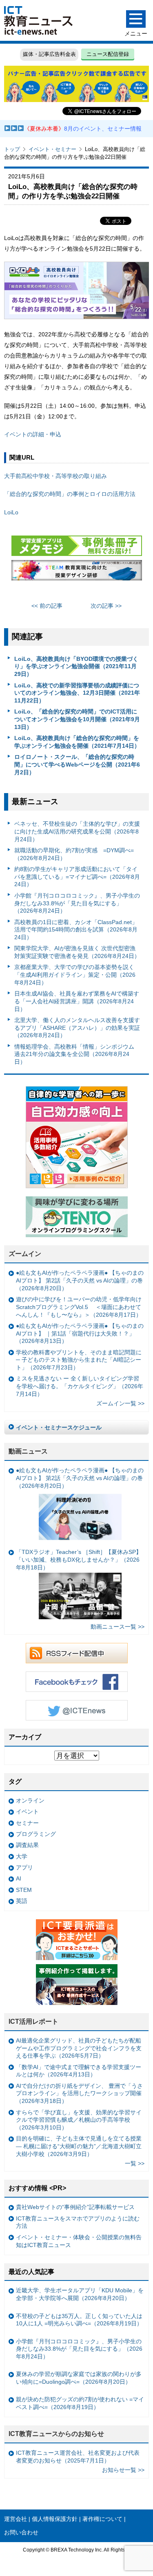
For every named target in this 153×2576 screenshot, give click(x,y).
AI (19, 1878)
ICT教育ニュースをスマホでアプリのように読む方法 (78, 2222)
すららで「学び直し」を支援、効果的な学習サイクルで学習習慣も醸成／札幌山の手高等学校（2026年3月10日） (79, 2120)
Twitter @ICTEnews (77, 1710)
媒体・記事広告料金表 (49, 54)
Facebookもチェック (77, 1682)
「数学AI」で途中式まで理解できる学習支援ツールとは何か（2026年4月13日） (79, 2071)
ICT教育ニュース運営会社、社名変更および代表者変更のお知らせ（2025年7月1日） (78, 2457)
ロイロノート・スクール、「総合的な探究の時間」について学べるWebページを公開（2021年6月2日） (77, 764)
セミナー (27, 1823)
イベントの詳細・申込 (33, 434)
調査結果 (27, 1845)
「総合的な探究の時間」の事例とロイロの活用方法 (70, 494)
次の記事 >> (106, 606)
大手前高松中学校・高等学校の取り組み (55, 476)
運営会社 (16, 2519)
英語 (22, 1901)
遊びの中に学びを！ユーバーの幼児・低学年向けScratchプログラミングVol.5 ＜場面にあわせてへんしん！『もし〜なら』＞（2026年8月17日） (79, 1307)
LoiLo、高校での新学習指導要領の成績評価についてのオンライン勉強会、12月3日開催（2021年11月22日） (77, 693)
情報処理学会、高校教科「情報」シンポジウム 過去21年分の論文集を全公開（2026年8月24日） (74, 1054)
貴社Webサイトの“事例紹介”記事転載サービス (75, 2207)
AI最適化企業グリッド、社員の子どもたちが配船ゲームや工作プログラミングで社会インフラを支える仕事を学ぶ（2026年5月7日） (79, 2048)
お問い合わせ (21, 2532)
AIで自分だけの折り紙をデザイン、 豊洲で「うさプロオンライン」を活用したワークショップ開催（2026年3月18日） (79, 2093)
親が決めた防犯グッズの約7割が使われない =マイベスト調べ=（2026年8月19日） (80, 2403)
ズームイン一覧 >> (120, 1403)
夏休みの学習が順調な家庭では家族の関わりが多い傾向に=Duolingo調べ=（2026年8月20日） (79, 2378)
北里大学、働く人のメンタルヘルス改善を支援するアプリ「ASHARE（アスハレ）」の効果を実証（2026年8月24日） (77, 1028)
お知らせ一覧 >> (123, 2470)
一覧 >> (135, 2163)
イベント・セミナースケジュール (59, 1427)
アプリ (24, 1867)
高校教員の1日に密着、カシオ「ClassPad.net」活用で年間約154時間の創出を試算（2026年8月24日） (76, 930)
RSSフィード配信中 (77, 1653)
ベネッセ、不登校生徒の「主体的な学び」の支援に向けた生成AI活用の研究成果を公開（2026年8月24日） (77, 831)
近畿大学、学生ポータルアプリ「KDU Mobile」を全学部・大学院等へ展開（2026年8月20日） (80, 2294)
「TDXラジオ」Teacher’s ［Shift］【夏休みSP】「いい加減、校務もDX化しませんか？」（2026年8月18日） (79, 1559)
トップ (12, 149)
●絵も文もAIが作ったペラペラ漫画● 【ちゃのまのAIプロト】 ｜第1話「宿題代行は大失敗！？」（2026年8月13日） (80, 1333)
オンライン (30, 1800)
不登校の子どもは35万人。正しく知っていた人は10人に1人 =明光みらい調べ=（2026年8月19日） (79, 2320)
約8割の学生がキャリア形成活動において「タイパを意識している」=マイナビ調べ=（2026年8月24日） (77, 877)
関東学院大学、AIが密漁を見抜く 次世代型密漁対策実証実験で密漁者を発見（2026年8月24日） (77, 952)
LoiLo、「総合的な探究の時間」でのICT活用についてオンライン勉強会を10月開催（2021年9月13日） (77, 719)
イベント (27, 1811)
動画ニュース (28, 1451)
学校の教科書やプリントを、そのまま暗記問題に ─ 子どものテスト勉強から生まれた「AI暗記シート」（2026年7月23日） (79, 1360)
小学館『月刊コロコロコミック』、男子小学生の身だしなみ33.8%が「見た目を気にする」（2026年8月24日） (77, 903)
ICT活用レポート (33, 2021)
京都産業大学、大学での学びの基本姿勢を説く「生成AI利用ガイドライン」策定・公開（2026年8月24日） (75, 975)
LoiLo (11, 512)
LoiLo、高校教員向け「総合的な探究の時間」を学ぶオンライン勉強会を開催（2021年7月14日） (77, 742)
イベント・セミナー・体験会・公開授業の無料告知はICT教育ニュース (79, 2241)
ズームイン (25, 1254)
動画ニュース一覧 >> (118, 1627)
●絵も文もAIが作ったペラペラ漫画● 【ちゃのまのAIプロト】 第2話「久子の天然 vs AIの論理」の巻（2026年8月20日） (80, 1280)
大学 (22, 1856)
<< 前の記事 (47, 606)
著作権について (102, 2519)
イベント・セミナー (52, 149)
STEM (24, 1890)
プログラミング (36, 1834)
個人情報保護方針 (55, 2519)
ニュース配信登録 (108, 54)
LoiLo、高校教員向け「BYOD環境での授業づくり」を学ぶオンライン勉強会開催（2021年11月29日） (76, 666)
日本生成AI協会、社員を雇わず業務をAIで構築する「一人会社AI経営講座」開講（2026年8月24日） (77, 1001)
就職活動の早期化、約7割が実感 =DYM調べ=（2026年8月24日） (74, 854)
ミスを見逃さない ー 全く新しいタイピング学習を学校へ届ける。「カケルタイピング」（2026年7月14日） (80, 1386)
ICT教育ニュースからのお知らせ (56, 2434)
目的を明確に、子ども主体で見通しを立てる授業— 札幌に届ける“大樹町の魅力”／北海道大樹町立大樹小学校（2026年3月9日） (79, 2146)
